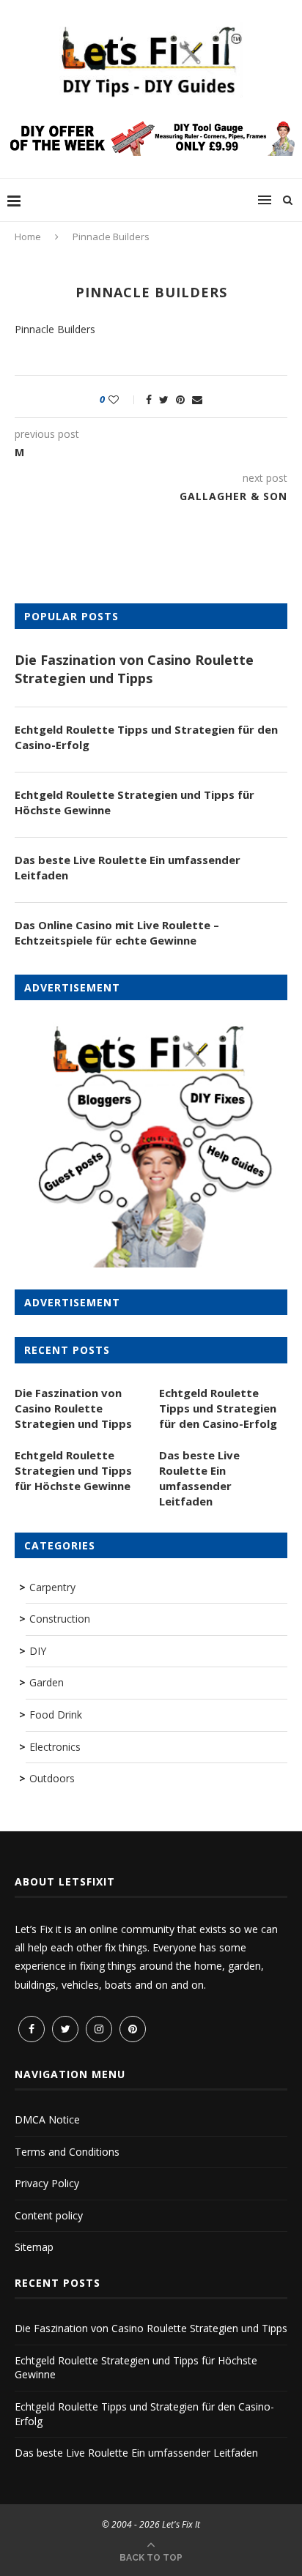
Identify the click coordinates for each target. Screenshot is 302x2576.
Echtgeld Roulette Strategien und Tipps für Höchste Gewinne (135, 802)
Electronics (55, 1747)
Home (28, 237)
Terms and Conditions (67, 2152)
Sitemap (34, 2247)
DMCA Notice (47, 2119)
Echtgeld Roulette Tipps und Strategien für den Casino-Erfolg (146, 737)
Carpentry (52, 1587)
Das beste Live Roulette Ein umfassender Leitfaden (128, 867)
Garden (47, 1682)
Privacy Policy (47, 2183)
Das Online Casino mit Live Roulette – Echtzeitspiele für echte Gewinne (117, 933)
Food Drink (56, 1715)
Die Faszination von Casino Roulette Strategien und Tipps (134, 669)
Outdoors (52, 1778)
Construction (60, 1619)
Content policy (49, 2215)
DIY (38, 1651)
